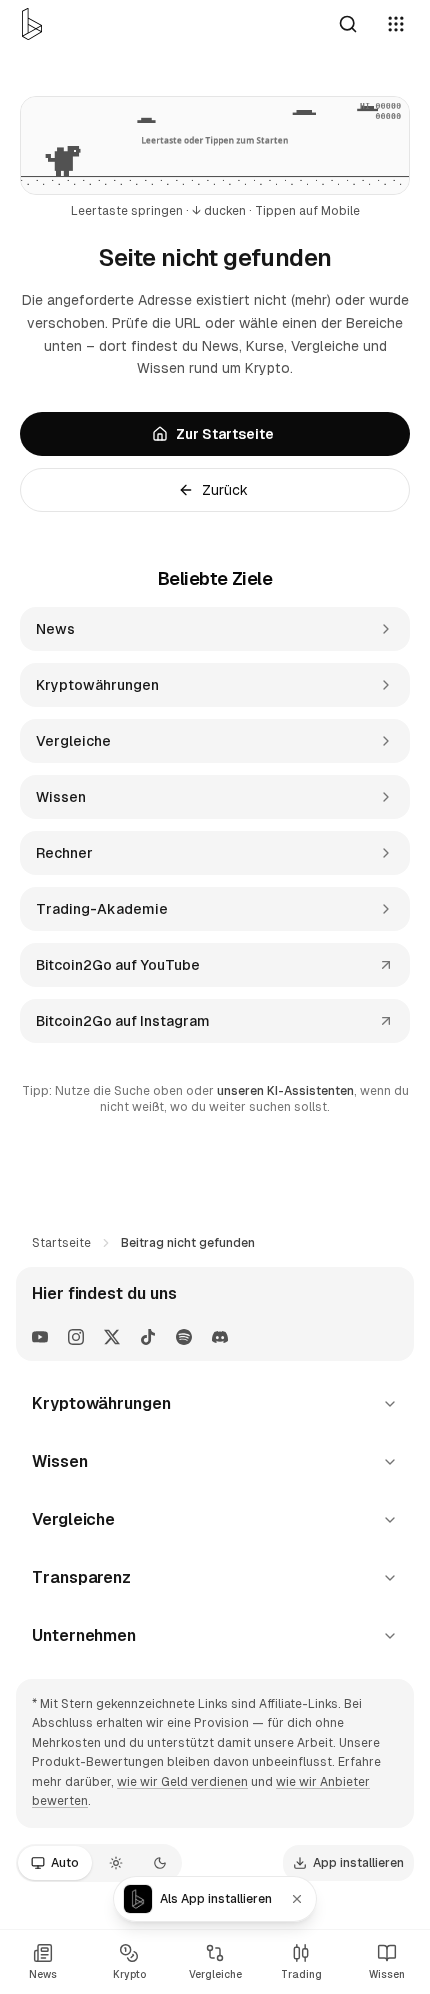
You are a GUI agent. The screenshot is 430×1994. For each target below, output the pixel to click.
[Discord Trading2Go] (220, 1337)
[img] (215, 145)
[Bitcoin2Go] (32, 24)
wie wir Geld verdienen (182, 1782)
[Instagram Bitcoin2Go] (76, 1337)
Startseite (61, 1243)
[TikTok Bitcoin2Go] (148, 1337)
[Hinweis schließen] (297, 1899)
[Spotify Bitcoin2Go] (184, 1337)
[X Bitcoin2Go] (112, 1337)
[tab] (55, 1863)
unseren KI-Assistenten (285, 1091)
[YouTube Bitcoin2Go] (40, 1337)
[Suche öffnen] (348, 24)
